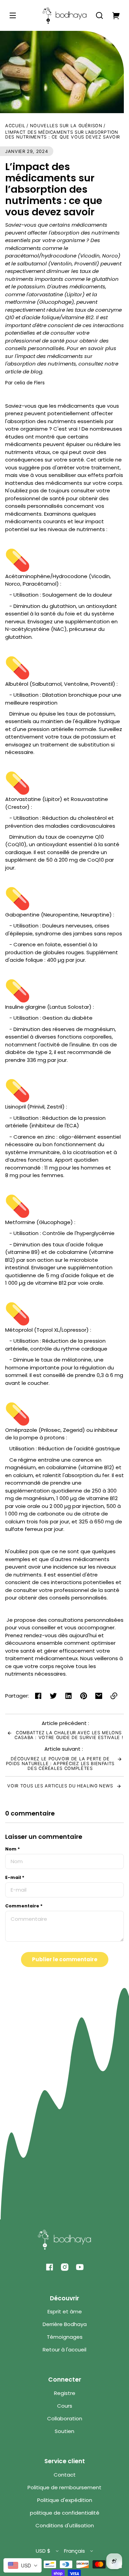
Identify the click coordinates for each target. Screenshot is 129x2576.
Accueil (15, 126)
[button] (99, 15)
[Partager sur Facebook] (38, 1696)
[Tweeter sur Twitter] (53, 1696)
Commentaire (24, 1906)
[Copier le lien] (114, 1696)
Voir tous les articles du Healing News (61, 1786)
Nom (13, 1849)
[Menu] (13, 15)
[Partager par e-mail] (99, 1696)
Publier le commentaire (65, 1959)
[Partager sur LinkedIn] (68, 1696)
